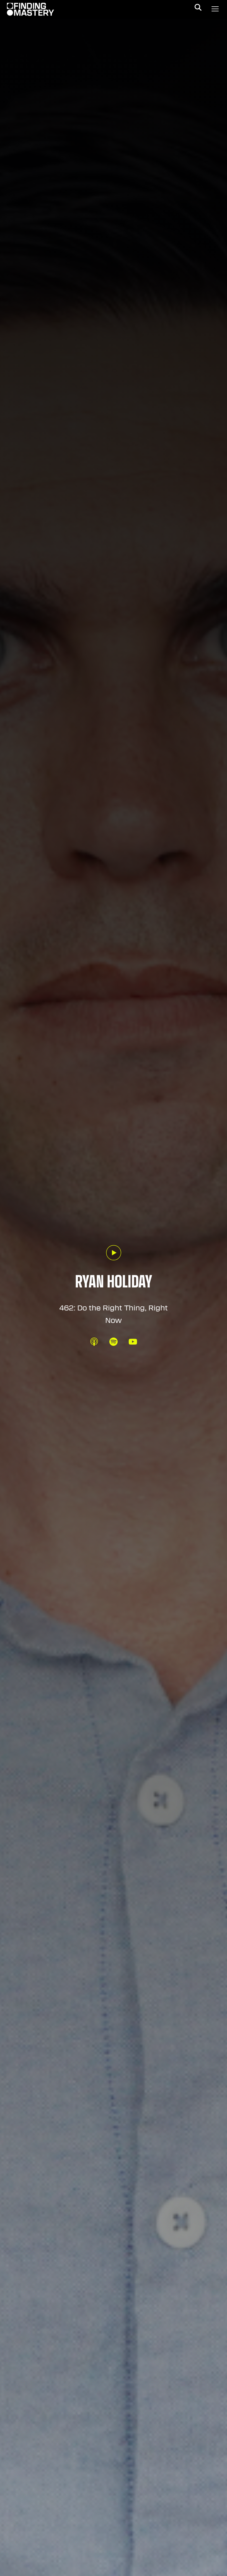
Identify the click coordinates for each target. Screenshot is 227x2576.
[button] (198, 7)
